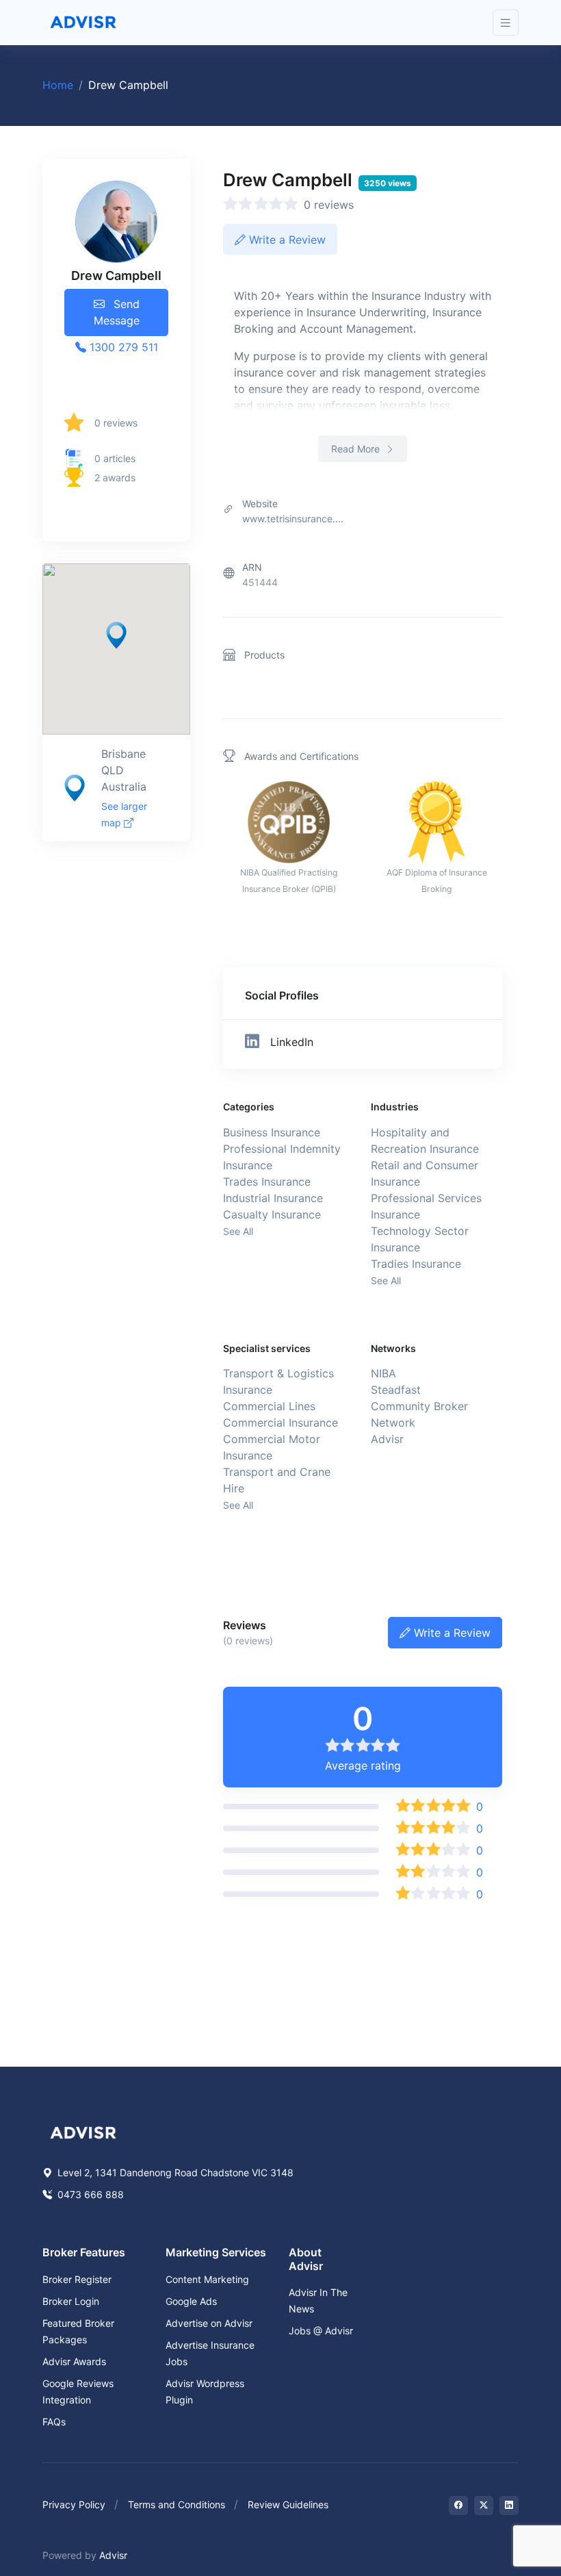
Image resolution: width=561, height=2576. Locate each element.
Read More (357, 449)
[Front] (83, 23)
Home (58, 85)
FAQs (54, 2422)
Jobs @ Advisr (321, 2331)
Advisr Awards (74, 2361)
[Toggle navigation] (506, 23)
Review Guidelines (288, 2504)
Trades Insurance (267, 1182)
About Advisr (306, 2259)
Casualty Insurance (272, 1214)
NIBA (383, 1373)
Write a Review (286, 240)
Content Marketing (207, 2279)
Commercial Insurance (280, 1423)
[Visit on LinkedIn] (509, 2505)
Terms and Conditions (177, 2504)
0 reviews (116, 423)
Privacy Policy (74, 2504)
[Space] (83, 2132)
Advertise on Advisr (209, 2323)
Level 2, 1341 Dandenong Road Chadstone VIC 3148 (174, 2172)
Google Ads (191, 2301)
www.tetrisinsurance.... (293, 519)
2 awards (115, 477)
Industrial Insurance (273, 1198)
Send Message (117, 312)
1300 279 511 (122, 347)
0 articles (115, 458)
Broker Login (71, 2301)
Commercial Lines (269, 1406)
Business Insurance (272, 1132)
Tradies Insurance (416, 1264)
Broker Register (77, 2279)
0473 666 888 (89, 2194)
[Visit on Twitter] (484, 2505)
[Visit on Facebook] (458, 2505)
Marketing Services (216, 2252)
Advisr (387, 1439)
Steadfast (396, 1390)
